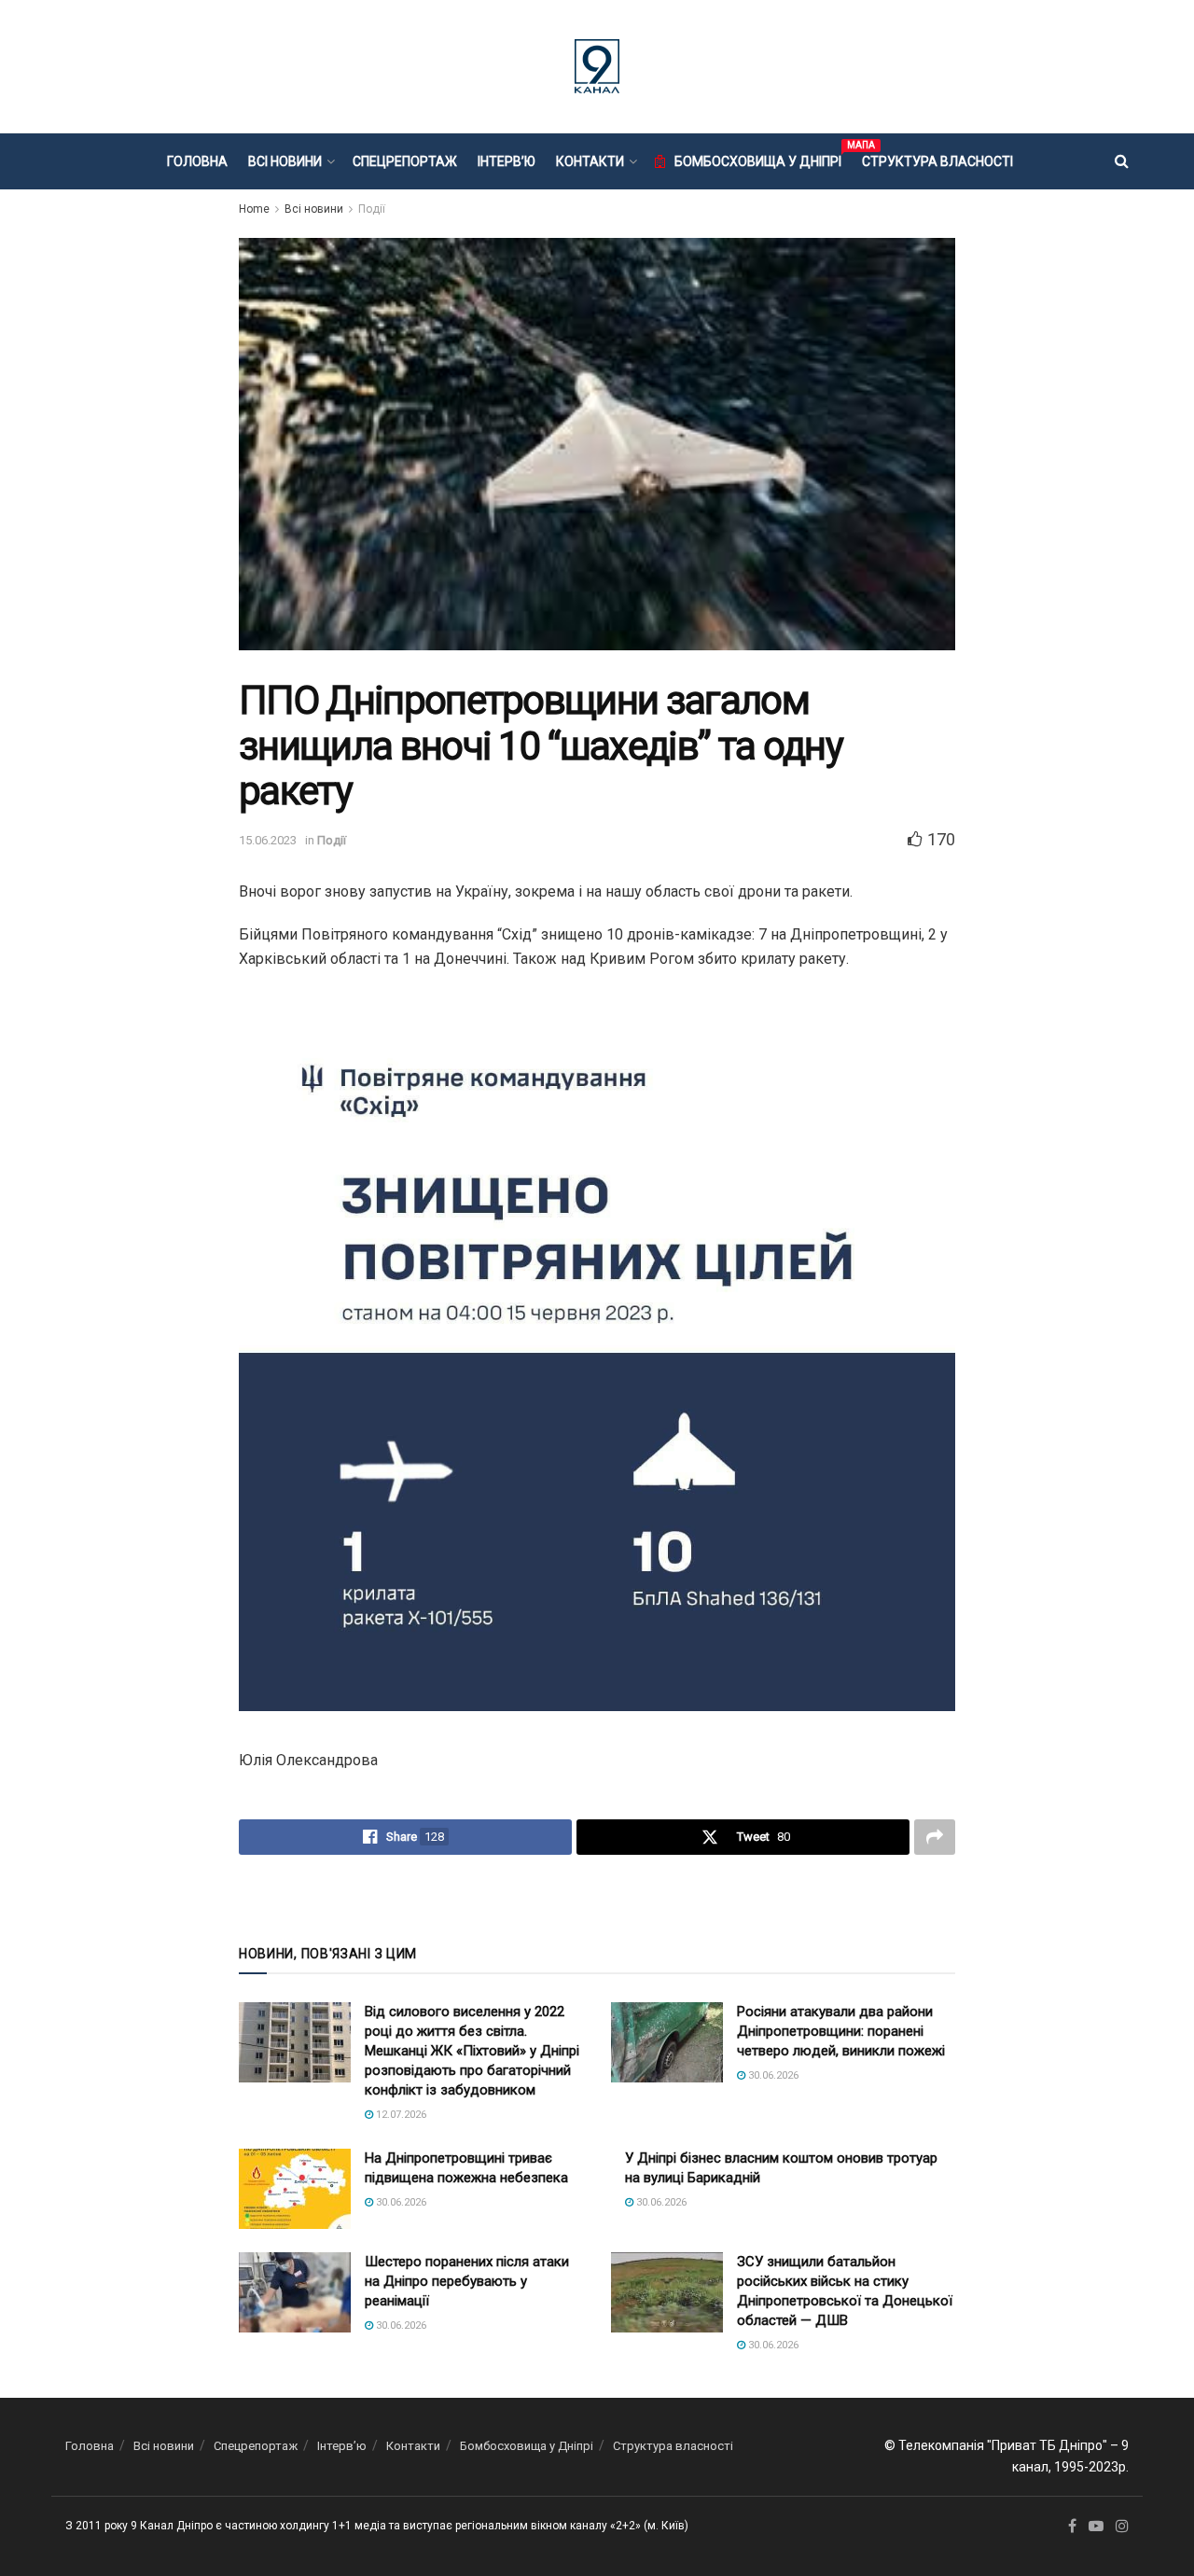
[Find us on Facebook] (1072, 2527)
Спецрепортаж (405, 161)
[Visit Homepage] (597, 66)
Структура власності (937, 161)
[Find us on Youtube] (1096, 2527)
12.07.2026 (400, 2115)
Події (372, 209)
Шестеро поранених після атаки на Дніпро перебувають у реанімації (467, 2281)
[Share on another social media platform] (935, 1837)
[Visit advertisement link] (597, 1898)
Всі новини (285, 161)
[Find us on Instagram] (1122, 2527)
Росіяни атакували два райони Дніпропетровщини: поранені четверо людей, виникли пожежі (841, 2031)
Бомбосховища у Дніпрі (758, 159)
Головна (197, 161)
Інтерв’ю (507, 161)
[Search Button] (1122, 161)
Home (254, 209)
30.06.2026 (772, 2075)
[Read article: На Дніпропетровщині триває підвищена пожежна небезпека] (295, 2189)
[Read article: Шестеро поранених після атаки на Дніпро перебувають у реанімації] (295, 2292)
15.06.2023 (268, 840)
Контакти (590, 161)
